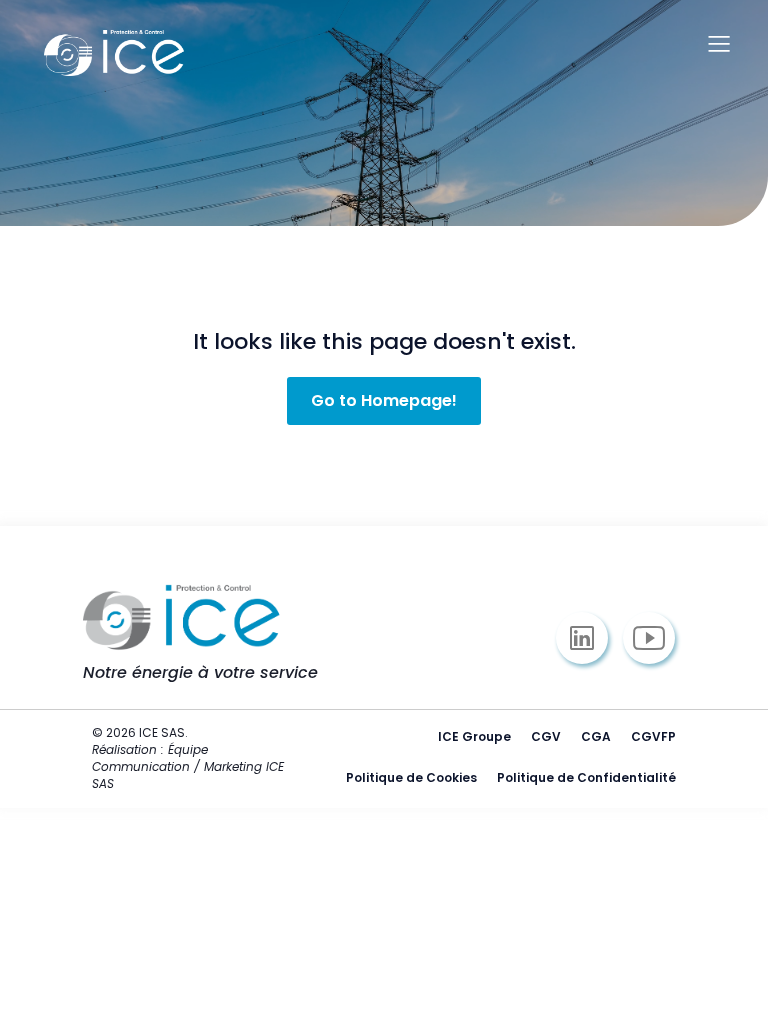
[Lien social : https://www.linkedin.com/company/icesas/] (589, 638)
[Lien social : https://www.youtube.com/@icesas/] (656, 638)
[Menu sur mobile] (719, 43)
